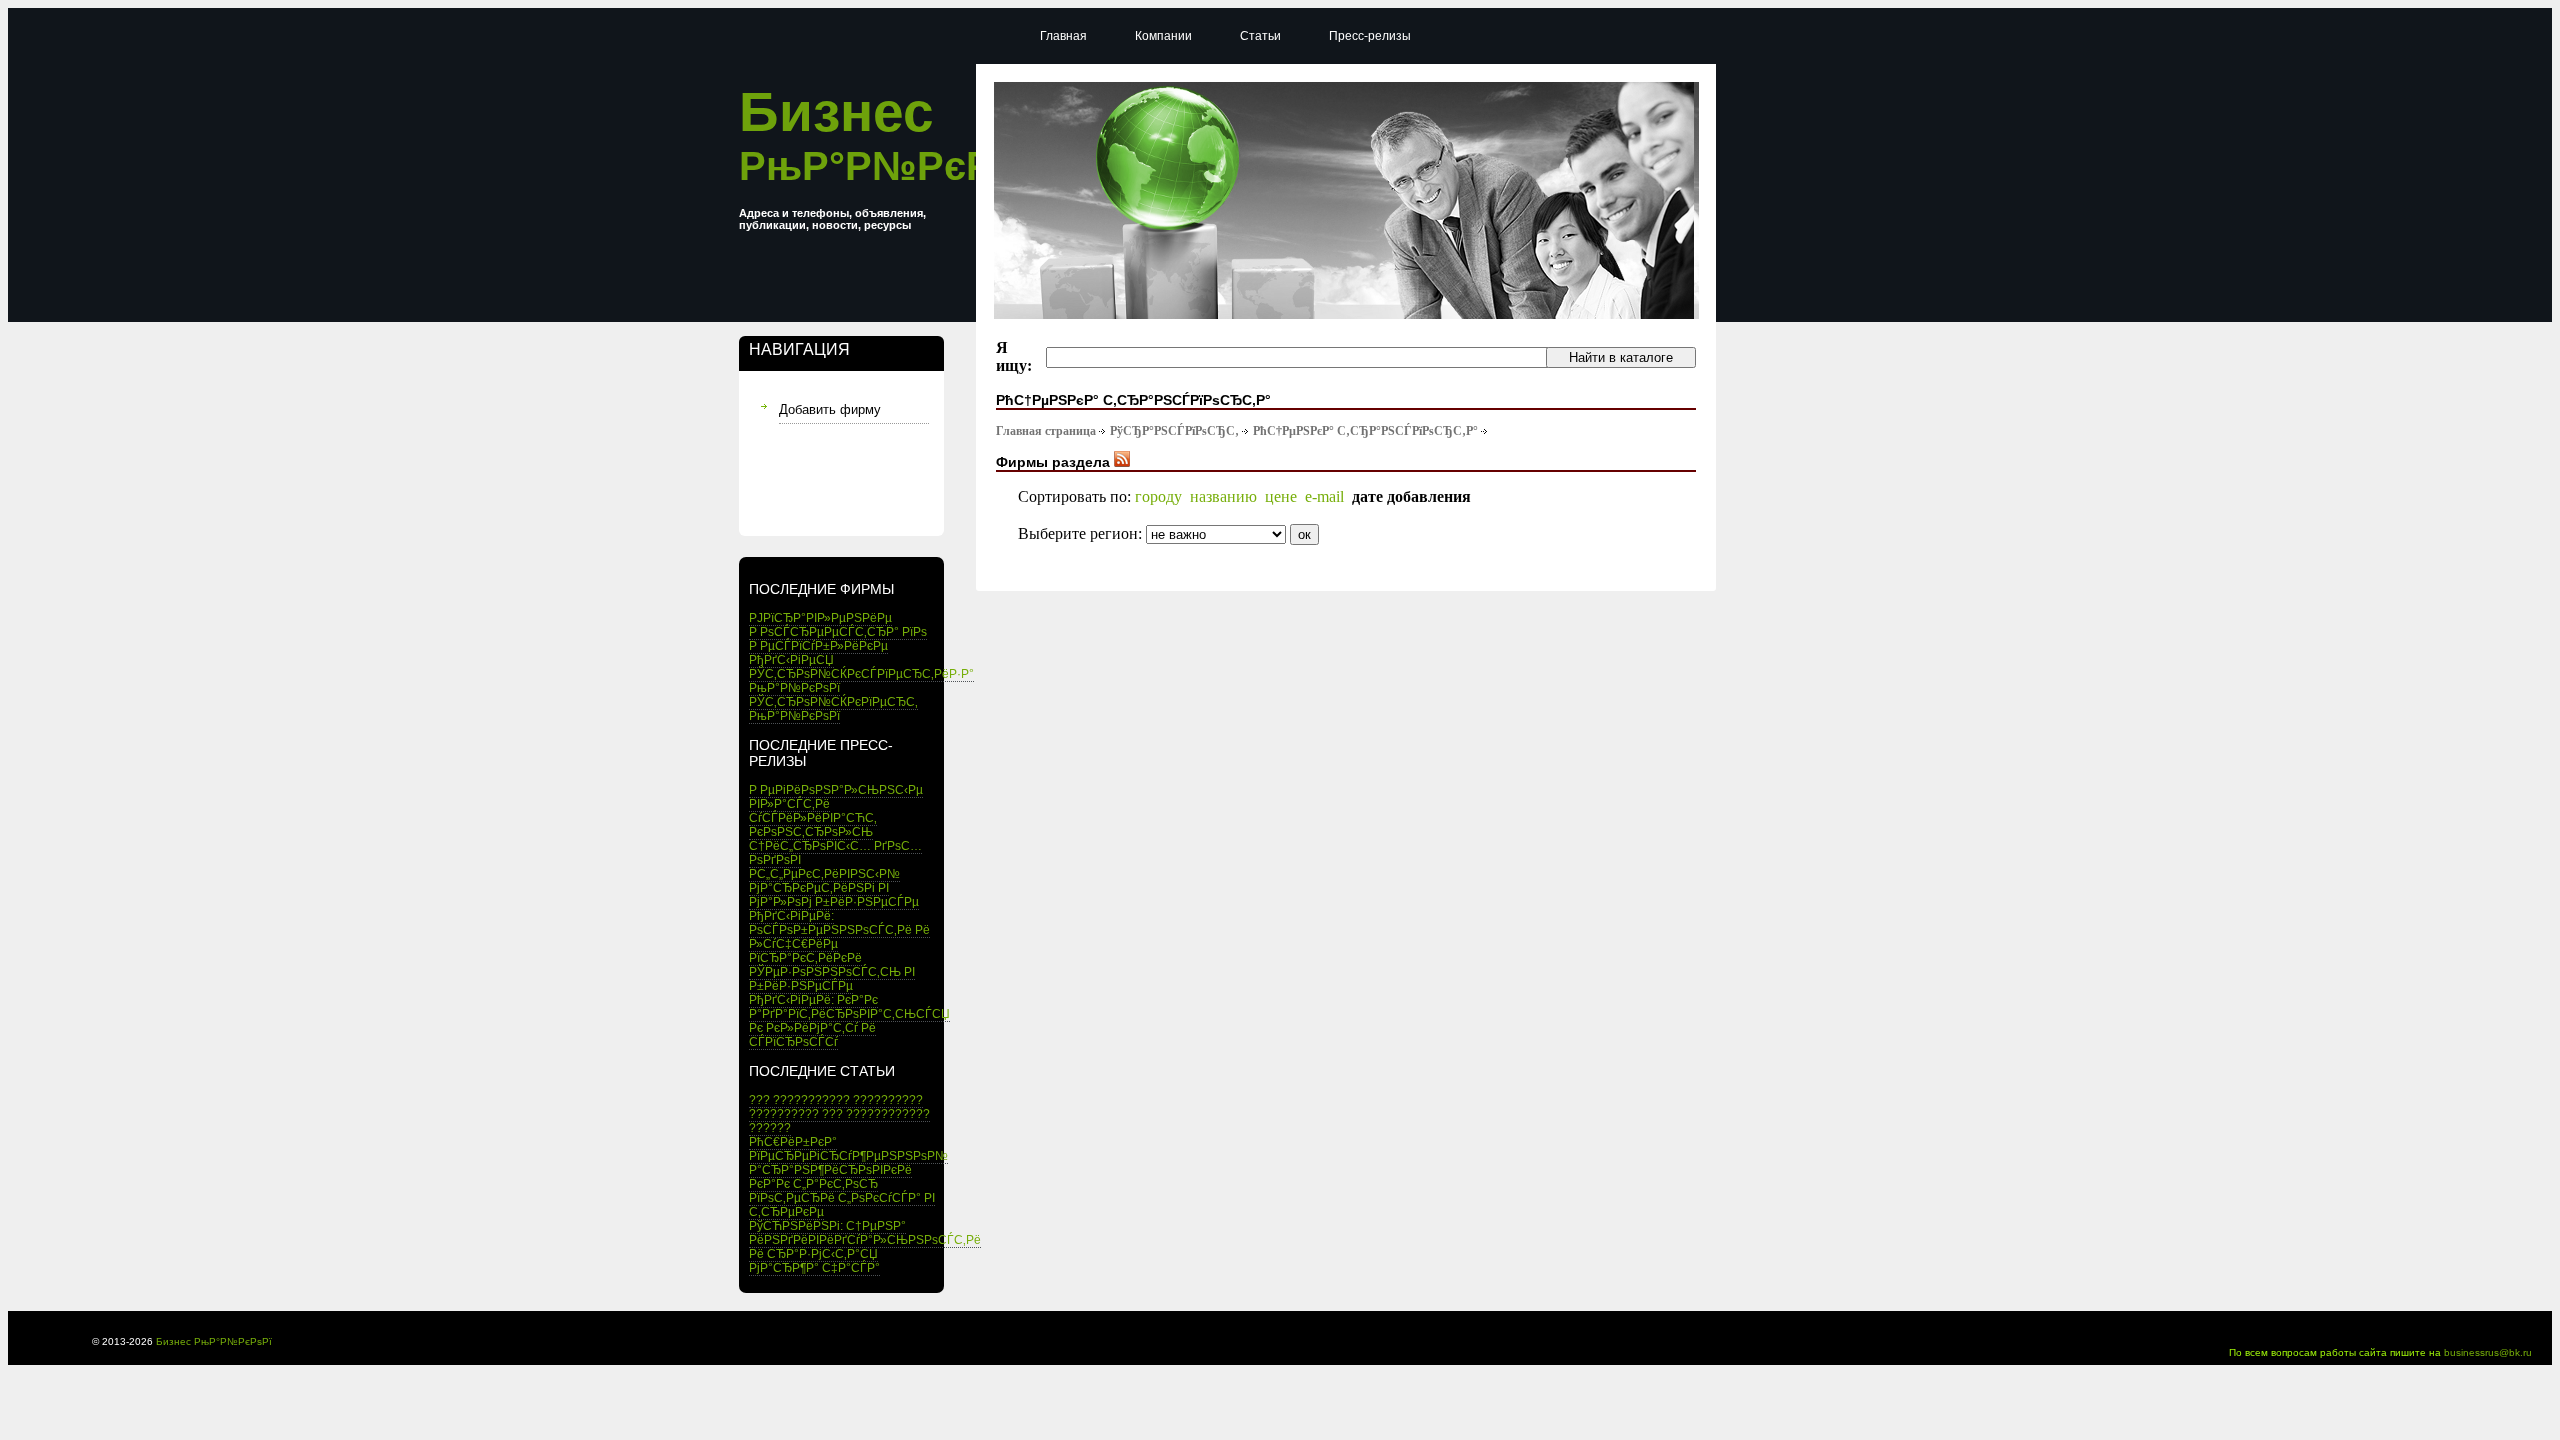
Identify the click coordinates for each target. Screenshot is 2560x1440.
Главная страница (1046, 431)
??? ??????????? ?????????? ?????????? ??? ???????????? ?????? (839, 1114)
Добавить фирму (830, 409)
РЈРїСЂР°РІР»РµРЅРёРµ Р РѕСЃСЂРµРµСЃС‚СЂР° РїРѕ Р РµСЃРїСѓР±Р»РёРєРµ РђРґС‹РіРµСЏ (838, 639)
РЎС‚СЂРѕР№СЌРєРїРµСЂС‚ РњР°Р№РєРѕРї (833, 709)
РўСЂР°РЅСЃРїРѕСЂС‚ (1174, 431)
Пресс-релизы (1370, 36)
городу (1158, 496)
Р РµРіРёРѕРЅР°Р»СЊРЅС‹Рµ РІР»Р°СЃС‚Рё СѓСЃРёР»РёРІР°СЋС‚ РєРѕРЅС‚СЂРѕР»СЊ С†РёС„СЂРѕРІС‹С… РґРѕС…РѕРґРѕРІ (836, 825)
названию (1223, 496)
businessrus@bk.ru (2488, 1352)
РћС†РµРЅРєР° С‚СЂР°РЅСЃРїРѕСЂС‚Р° (1365, 431)
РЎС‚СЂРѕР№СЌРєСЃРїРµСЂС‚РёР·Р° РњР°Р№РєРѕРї (861, 681)
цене (1281, 496)
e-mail (1324, 496)
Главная (1063, 36)
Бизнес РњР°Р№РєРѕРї (214, 1341)
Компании (1163, 36)
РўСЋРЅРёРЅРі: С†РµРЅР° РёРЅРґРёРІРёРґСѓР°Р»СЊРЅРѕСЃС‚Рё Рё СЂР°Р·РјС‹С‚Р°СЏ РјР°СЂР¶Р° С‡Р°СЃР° (865, 1247)
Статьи (1260, 36)
